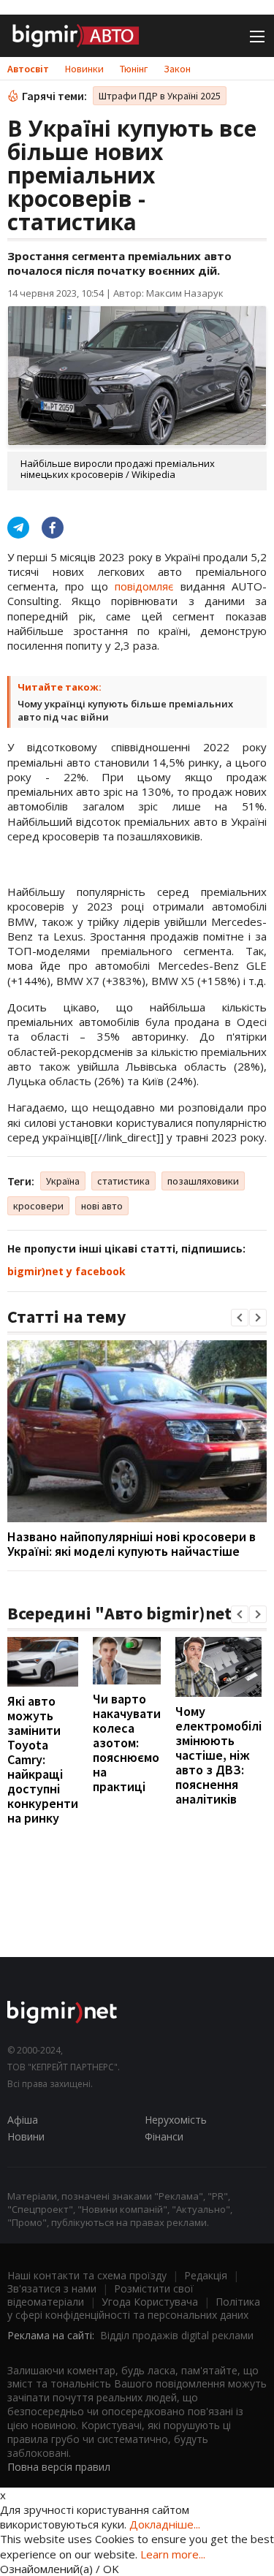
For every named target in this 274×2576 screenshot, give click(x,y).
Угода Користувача (150, 2302)
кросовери (38, 1206)
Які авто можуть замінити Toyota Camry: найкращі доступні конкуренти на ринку (43, 1759)
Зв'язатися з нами (52, 2288)
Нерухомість (176, 2120)
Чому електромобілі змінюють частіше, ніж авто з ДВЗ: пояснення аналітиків (218, 1755)
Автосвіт (28, 69)
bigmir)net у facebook (66, 1271)
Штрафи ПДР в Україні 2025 (160, 96)
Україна (63, 1181)
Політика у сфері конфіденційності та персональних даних (134, 2308)
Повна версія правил (59, 2467)
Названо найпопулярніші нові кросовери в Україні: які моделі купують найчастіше (132, 1544)
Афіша (23, 2120)
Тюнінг (134, 69)
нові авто (102, 1206)
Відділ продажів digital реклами (177, 2335)
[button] (240, 1318)
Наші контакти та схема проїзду (87, 2275)
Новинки (84, 69)
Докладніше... (165, 2524)
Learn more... (173, 2554)
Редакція (206, 2275)
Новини (26, 2136)
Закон (177, 69)
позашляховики (203, 1181)
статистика (123, 1181)
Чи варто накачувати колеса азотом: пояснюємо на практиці (127, 1743)
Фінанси (164, 2136)
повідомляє (144, 586)
